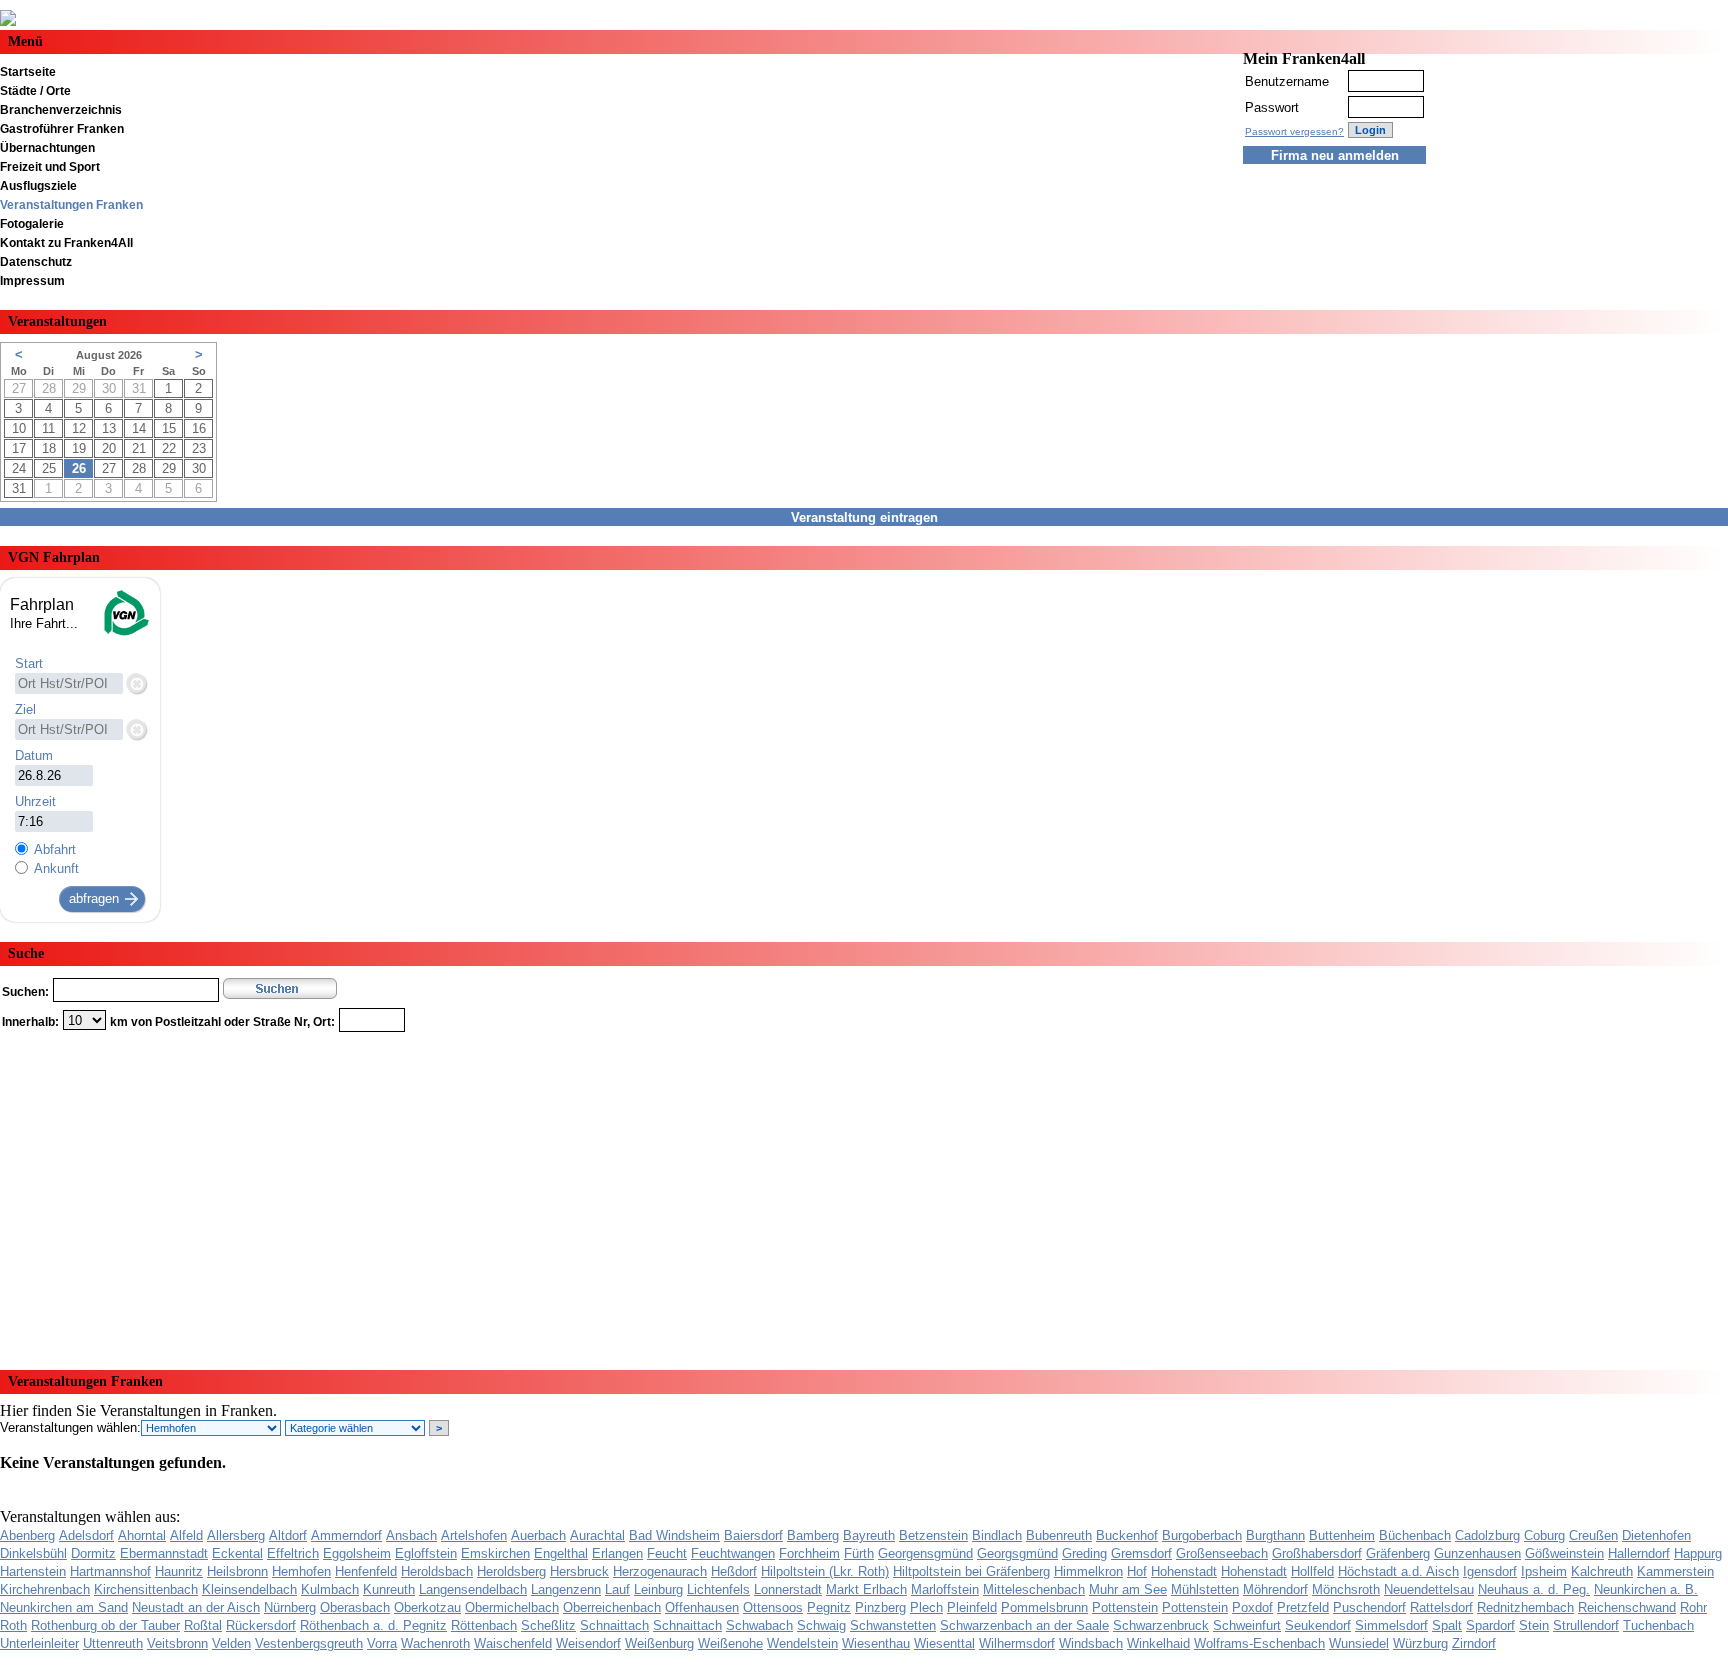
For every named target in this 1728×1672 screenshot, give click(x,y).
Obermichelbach (512, 1607)
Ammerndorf (346, 1535)
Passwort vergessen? (1294, 131)
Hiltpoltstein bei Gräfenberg (971, 1571)
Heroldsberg (511, 1571)
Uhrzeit (35, 801)
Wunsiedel (1359, 1643)
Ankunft (56, 868)
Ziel (25, 709)
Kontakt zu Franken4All (66, 243)
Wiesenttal (944, 1643)
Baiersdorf (753, 1535)
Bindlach (997, 1535)
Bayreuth (869, 1535)
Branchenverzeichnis (61, 110)
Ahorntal (142, 1535)
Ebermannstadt (164, 1553)
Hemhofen (301, 1571)
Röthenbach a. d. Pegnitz (373, 1625)
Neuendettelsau (1429, 1589)
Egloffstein (426, 1553)
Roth (13, 1625)
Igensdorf (1490, 1571)
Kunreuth (389, 1589)
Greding (1084, 1553)
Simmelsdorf (1391, 1625)
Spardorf (1490, 1625)
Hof (1137, 1571)
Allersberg (236, 1535)
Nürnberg (290, 1607)
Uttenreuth (113, 1643)
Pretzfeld (1303, 1607)
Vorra (382, 1643)
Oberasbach (355, 1607)
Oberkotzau (427, 1607)
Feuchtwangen (733, 1553)
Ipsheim (1544, 1571)
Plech (926, 1607)
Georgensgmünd (925, 1553)
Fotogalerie (32, 224)
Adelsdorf (86, 1535)
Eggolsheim (357, 1553)
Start (29, 663)
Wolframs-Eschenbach (1259, 1643)
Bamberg (813, 1535)
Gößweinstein (1564, 1553)
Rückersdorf (261, 1625)
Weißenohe (730, 1643)
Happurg (1698, 1553)
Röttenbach (484, 1625)
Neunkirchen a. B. (1646, 1589)
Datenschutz (36, 262)
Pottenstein (1125, 1607)
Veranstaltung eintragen (864, 517)
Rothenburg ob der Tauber (105, 1625)
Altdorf (288, 1535)
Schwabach (759, 1625)
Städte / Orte (35, 91)
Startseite (28, 72)
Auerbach (538, 1535)
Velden (231, 1643)
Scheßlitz (548, 1625)
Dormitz (93, 1553)
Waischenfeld (513, 1643)
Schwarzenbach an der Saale (1024, 1625)
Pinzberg (880, 1607)
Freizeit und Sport (50, 167)
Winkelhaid (1158, 1643)
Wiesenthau (876, 1643)
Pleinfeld (972, 1607)
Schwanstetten (893, 1625)
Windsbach (1091, 1643)
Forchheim (809, 1553)
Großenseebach (1222, 1553)
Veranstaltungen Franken (71, 205)
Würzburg (1420, 1643)
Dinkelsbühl (33, 1553)
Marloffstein (945, 1589)
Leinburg (658, 1589)
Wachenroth (435, 1643)
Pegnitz (829, 1607)
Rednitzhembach (1525, 1607)
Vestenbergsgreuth (309, 1643)
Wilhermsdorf (1017, 1643)
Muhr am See (1128, 1589)
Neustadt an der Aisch (196, 1607)
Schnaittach (614, 1625)
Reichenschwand (1627, 1607)
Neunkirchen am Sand (64, 1607)
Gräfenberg (1398, 1553)
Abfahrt (55, 849)
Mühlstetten (1205, 1589)
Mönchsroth (1346, 1589)
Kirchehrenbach (45, 1589)
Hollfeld (1312, 1571)
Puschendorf (1369, 1607)
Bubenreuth (1059, 1535)
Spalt (1447, 1625)
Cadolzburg (1487, 1535)
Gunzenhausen (1477, 1553)
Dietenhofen (1656, 1535)
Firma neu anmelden (1335, 155)
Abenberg (27, 1535)
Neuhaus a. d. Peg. (1534, 1589)
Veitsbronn (177, 1643)
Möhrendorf (1275, 1589)
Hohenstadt (1184, 1571)
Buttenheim (1342, 1535)
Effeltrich (293, 1553)
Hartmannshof (110, 1571)
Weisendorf (588, 1643)
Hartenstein (33, 1571)
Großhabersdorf (1317, 1553)
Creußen (1593, 1535)
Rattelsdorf (1441, 1607)
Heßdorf (734, 1571)
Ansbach (411, 1535)
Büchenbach (1415, 1535)
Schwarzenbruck (1161, 1625)
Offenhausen (702, 1607)
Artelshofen (474, 1535)
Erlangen (617, 1553)
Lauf (617, 1589)
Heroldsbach (437, 1571)
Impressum (32, 281)
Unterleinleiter (39, 1643)
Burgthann (1275, 1535)
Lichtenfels (718, 1589)
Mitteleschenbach (1034, 1589)
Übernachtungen (47, 148)
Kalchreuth (1602, 1571)
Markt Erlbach (866, 1589)
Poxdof (1252, 1607)
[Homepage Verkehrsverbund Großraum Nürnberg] (125, 633)
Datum (34, 755)
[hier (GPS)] (136, 683)
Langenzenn (566, 1589)
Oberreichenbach (612, 1607)
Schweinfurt (1247, 1625)
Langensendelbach (473, 1589)
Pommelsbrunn (1044, 1607)
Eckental (237, 1553)
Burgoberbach (1202, 1535)
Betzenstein (933, 1535)
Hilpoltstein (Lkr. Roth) (825, 1571)
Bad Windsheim (674, 1535)
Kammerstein (1675, 1571)
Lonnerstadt (788, 1589)
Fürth (859, 1553)
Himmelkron (1088, 1571)
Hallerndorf (1639, 1553)
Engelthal (561, 1553)
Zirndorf (1474, 1643)
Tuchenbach (1658, 1625)
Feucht (667, 1553)
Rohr (1693, 1607)
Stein (1534, 1625)
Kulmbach (330, 1589)
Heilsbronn (237, 1571)
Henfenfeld (366, 1571)
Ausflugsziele (38, 186)
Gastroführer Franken (62, 129)
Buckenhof (1127, 1535)
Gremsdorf (1141, 1553)
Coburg (1544, 1535)
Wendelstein (802, 1643)
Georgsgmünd (1017, 1553)
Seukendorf (1318, 1625)
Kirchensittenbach (146, 1589)
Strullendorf (1586, 1625)
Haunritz (179, 1571)
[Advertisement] (600, 1194)
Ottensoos (773, 1607)
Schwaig (821, 1625)
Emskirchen (495, 1553)
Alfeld (186, 1535)
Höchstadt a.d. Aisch (1398, 1571)
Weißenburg (659, 1643)
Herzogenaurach (660, 1571)
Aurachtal (597, 1535)
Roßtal (203, 1625)
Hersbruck (579, 1571)
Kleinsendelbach (249, 1589)
